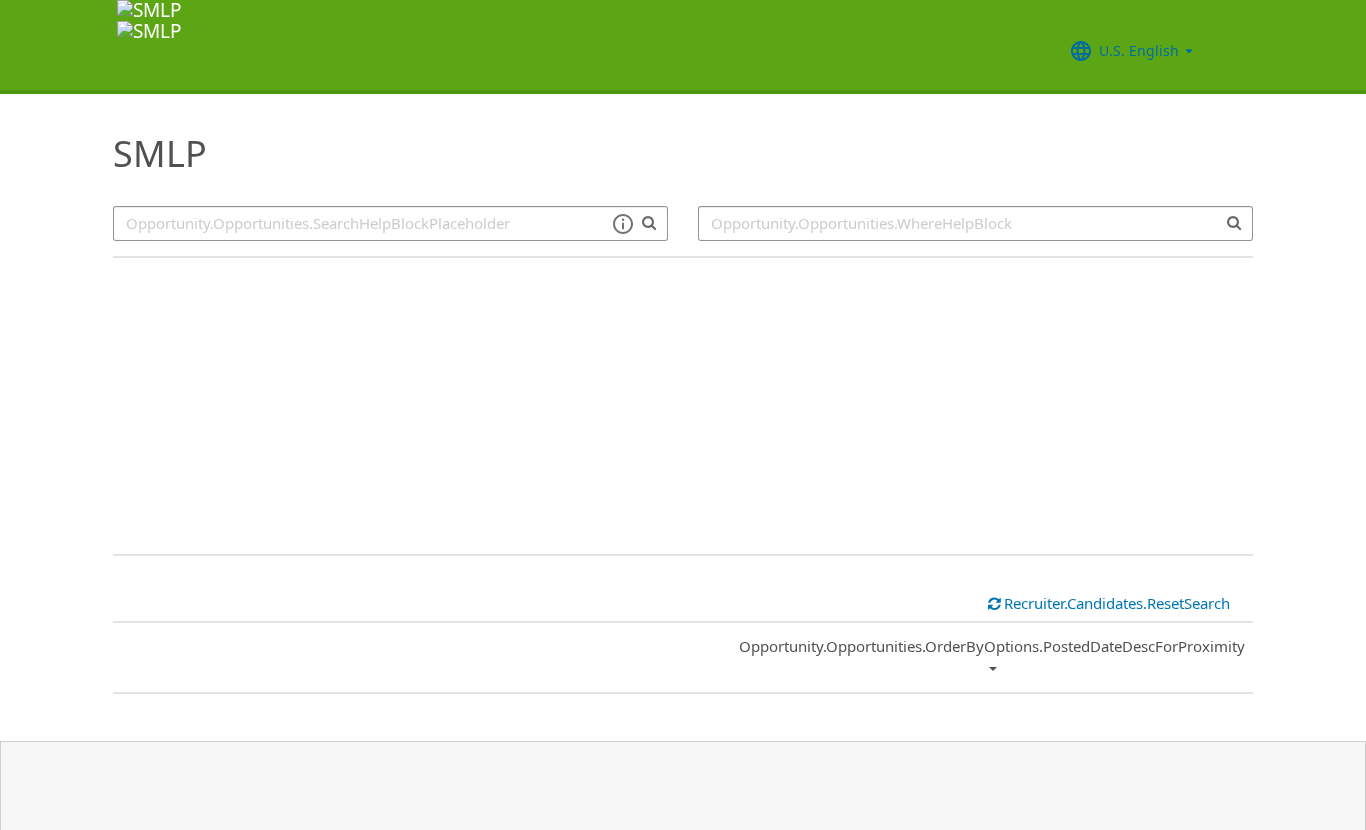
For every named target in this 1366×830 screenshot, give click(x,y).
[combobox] (975, 223)
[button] (622, 224)
